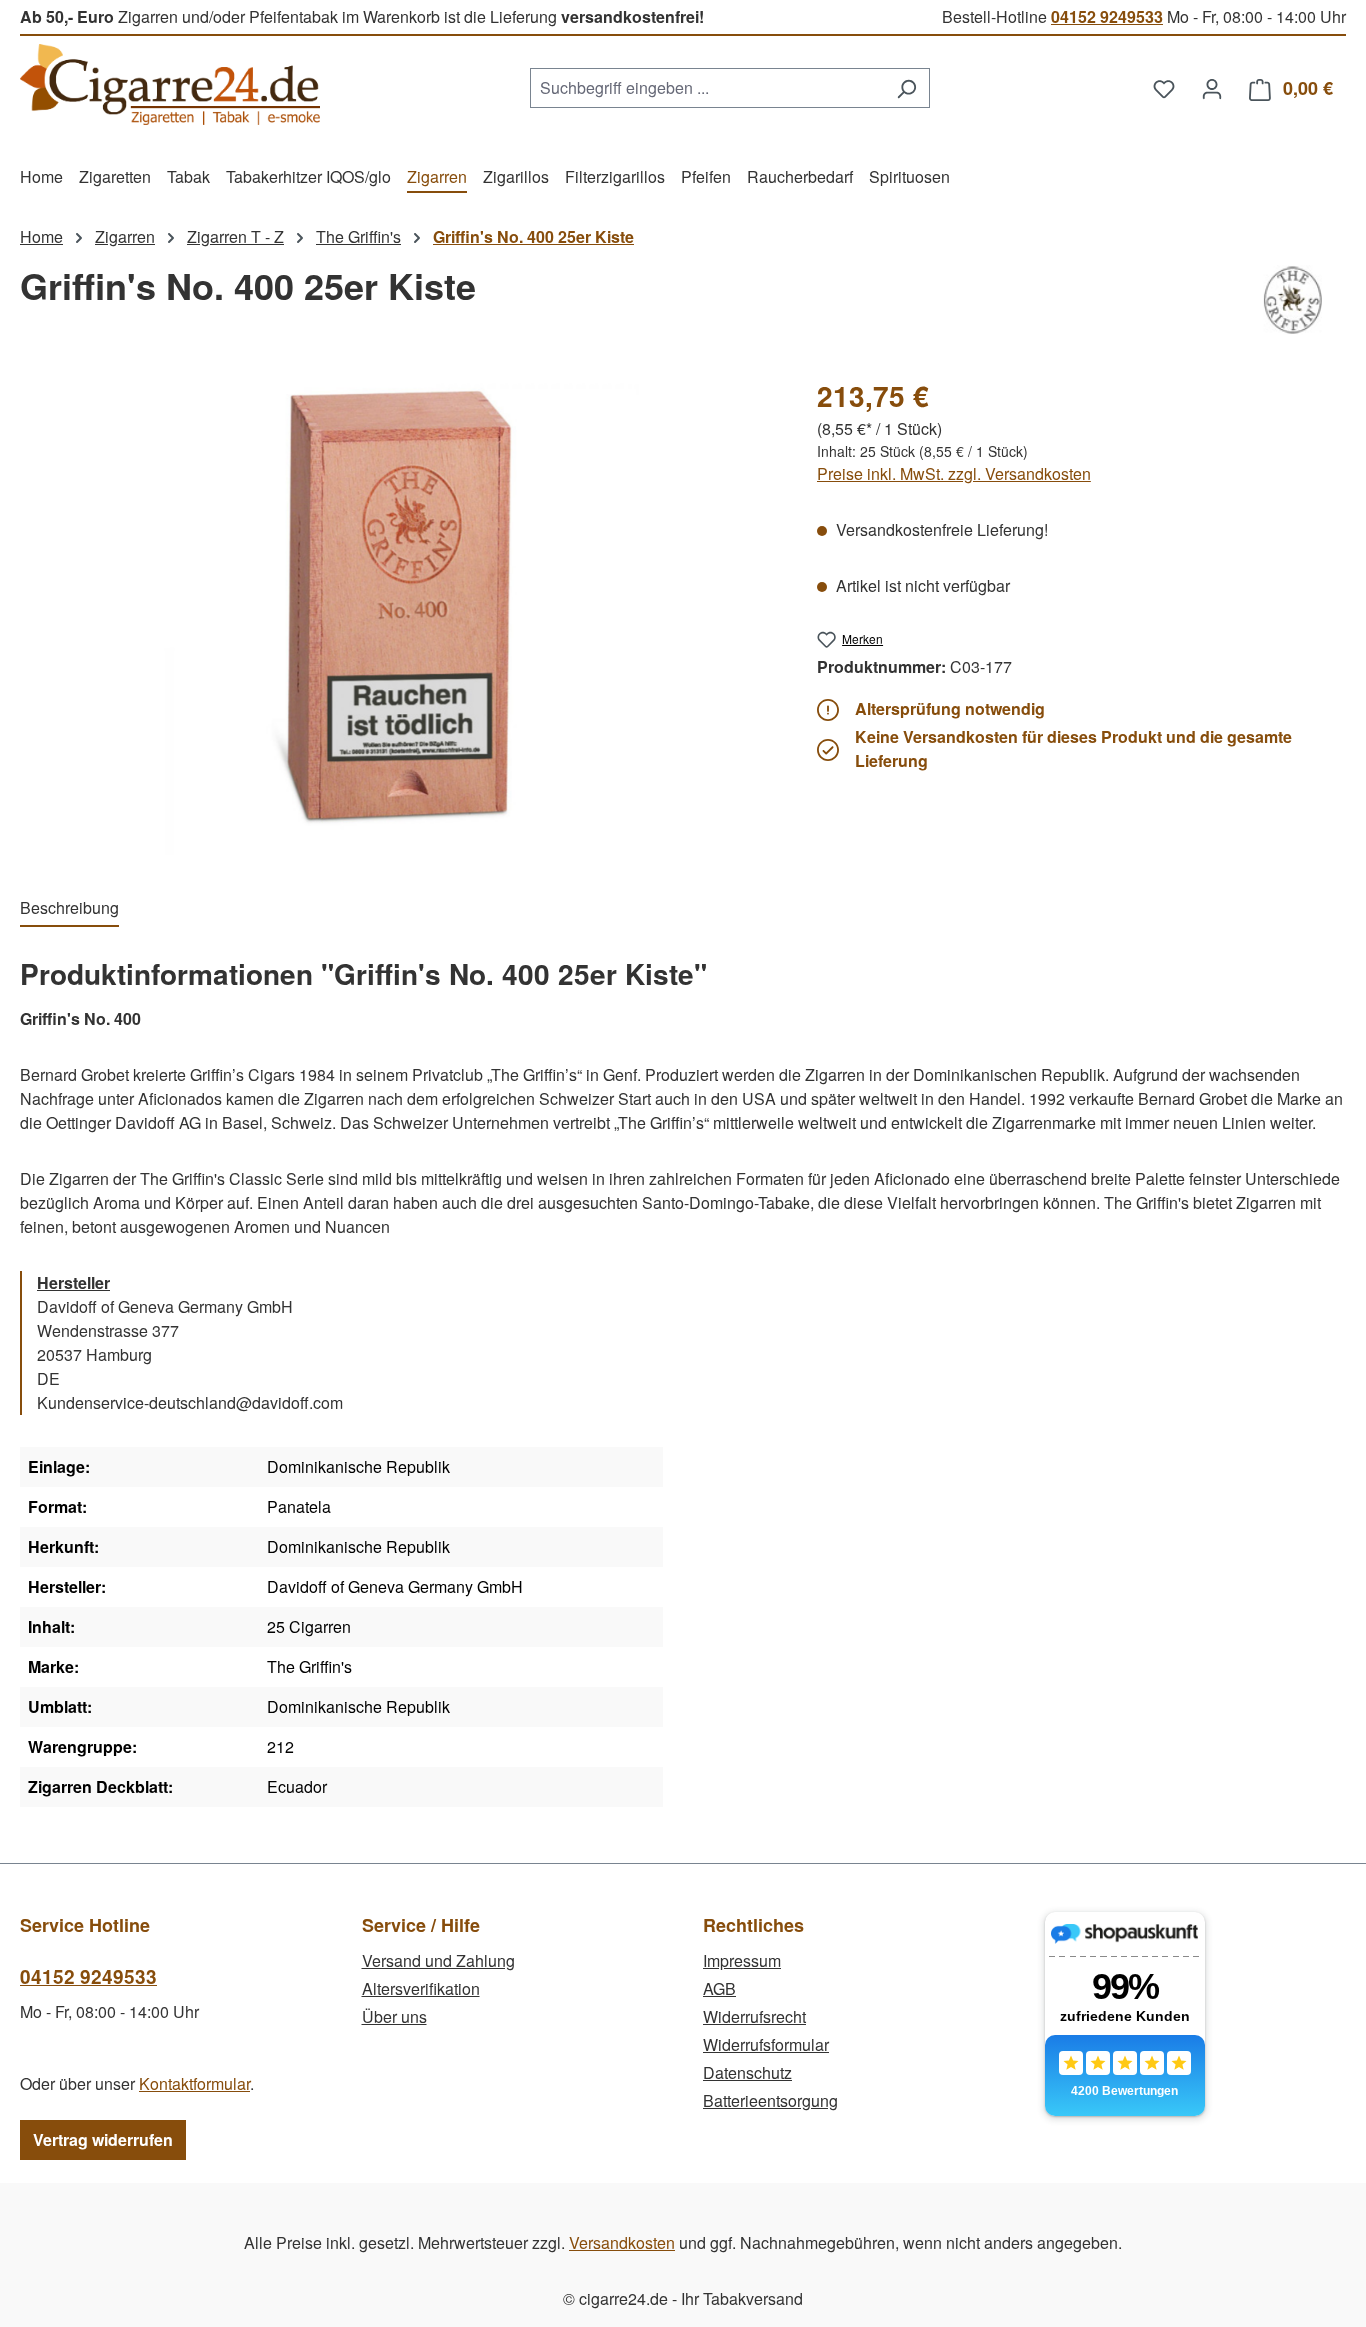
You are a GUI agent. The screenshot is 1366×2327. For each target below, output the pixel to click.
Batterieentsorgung (770, 2100)
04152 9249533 (1107, 16)
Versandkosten (622, 2242)
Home (41, 236)
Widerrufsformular (766, 2044)
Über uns (394, 2016)
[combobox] (707, 88)
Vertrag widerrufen (103, 2139)
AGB (719, 1988)
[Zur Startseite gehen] (170, 84)
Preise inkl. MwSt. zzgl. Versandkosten (954, 473)
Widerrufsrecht (754, 2016)
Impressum (742, 1960)
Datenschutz (747, 2072)
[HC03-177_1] (398, 615)
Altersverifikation (421, 1988)
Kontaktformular (194, 2083)
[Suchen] (906, 88)
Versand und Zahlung (438, 1960)
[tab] (69, 909)
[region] (398, 615)
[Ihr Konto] (1212, 88)
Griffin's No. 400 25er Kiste (533, 236)
